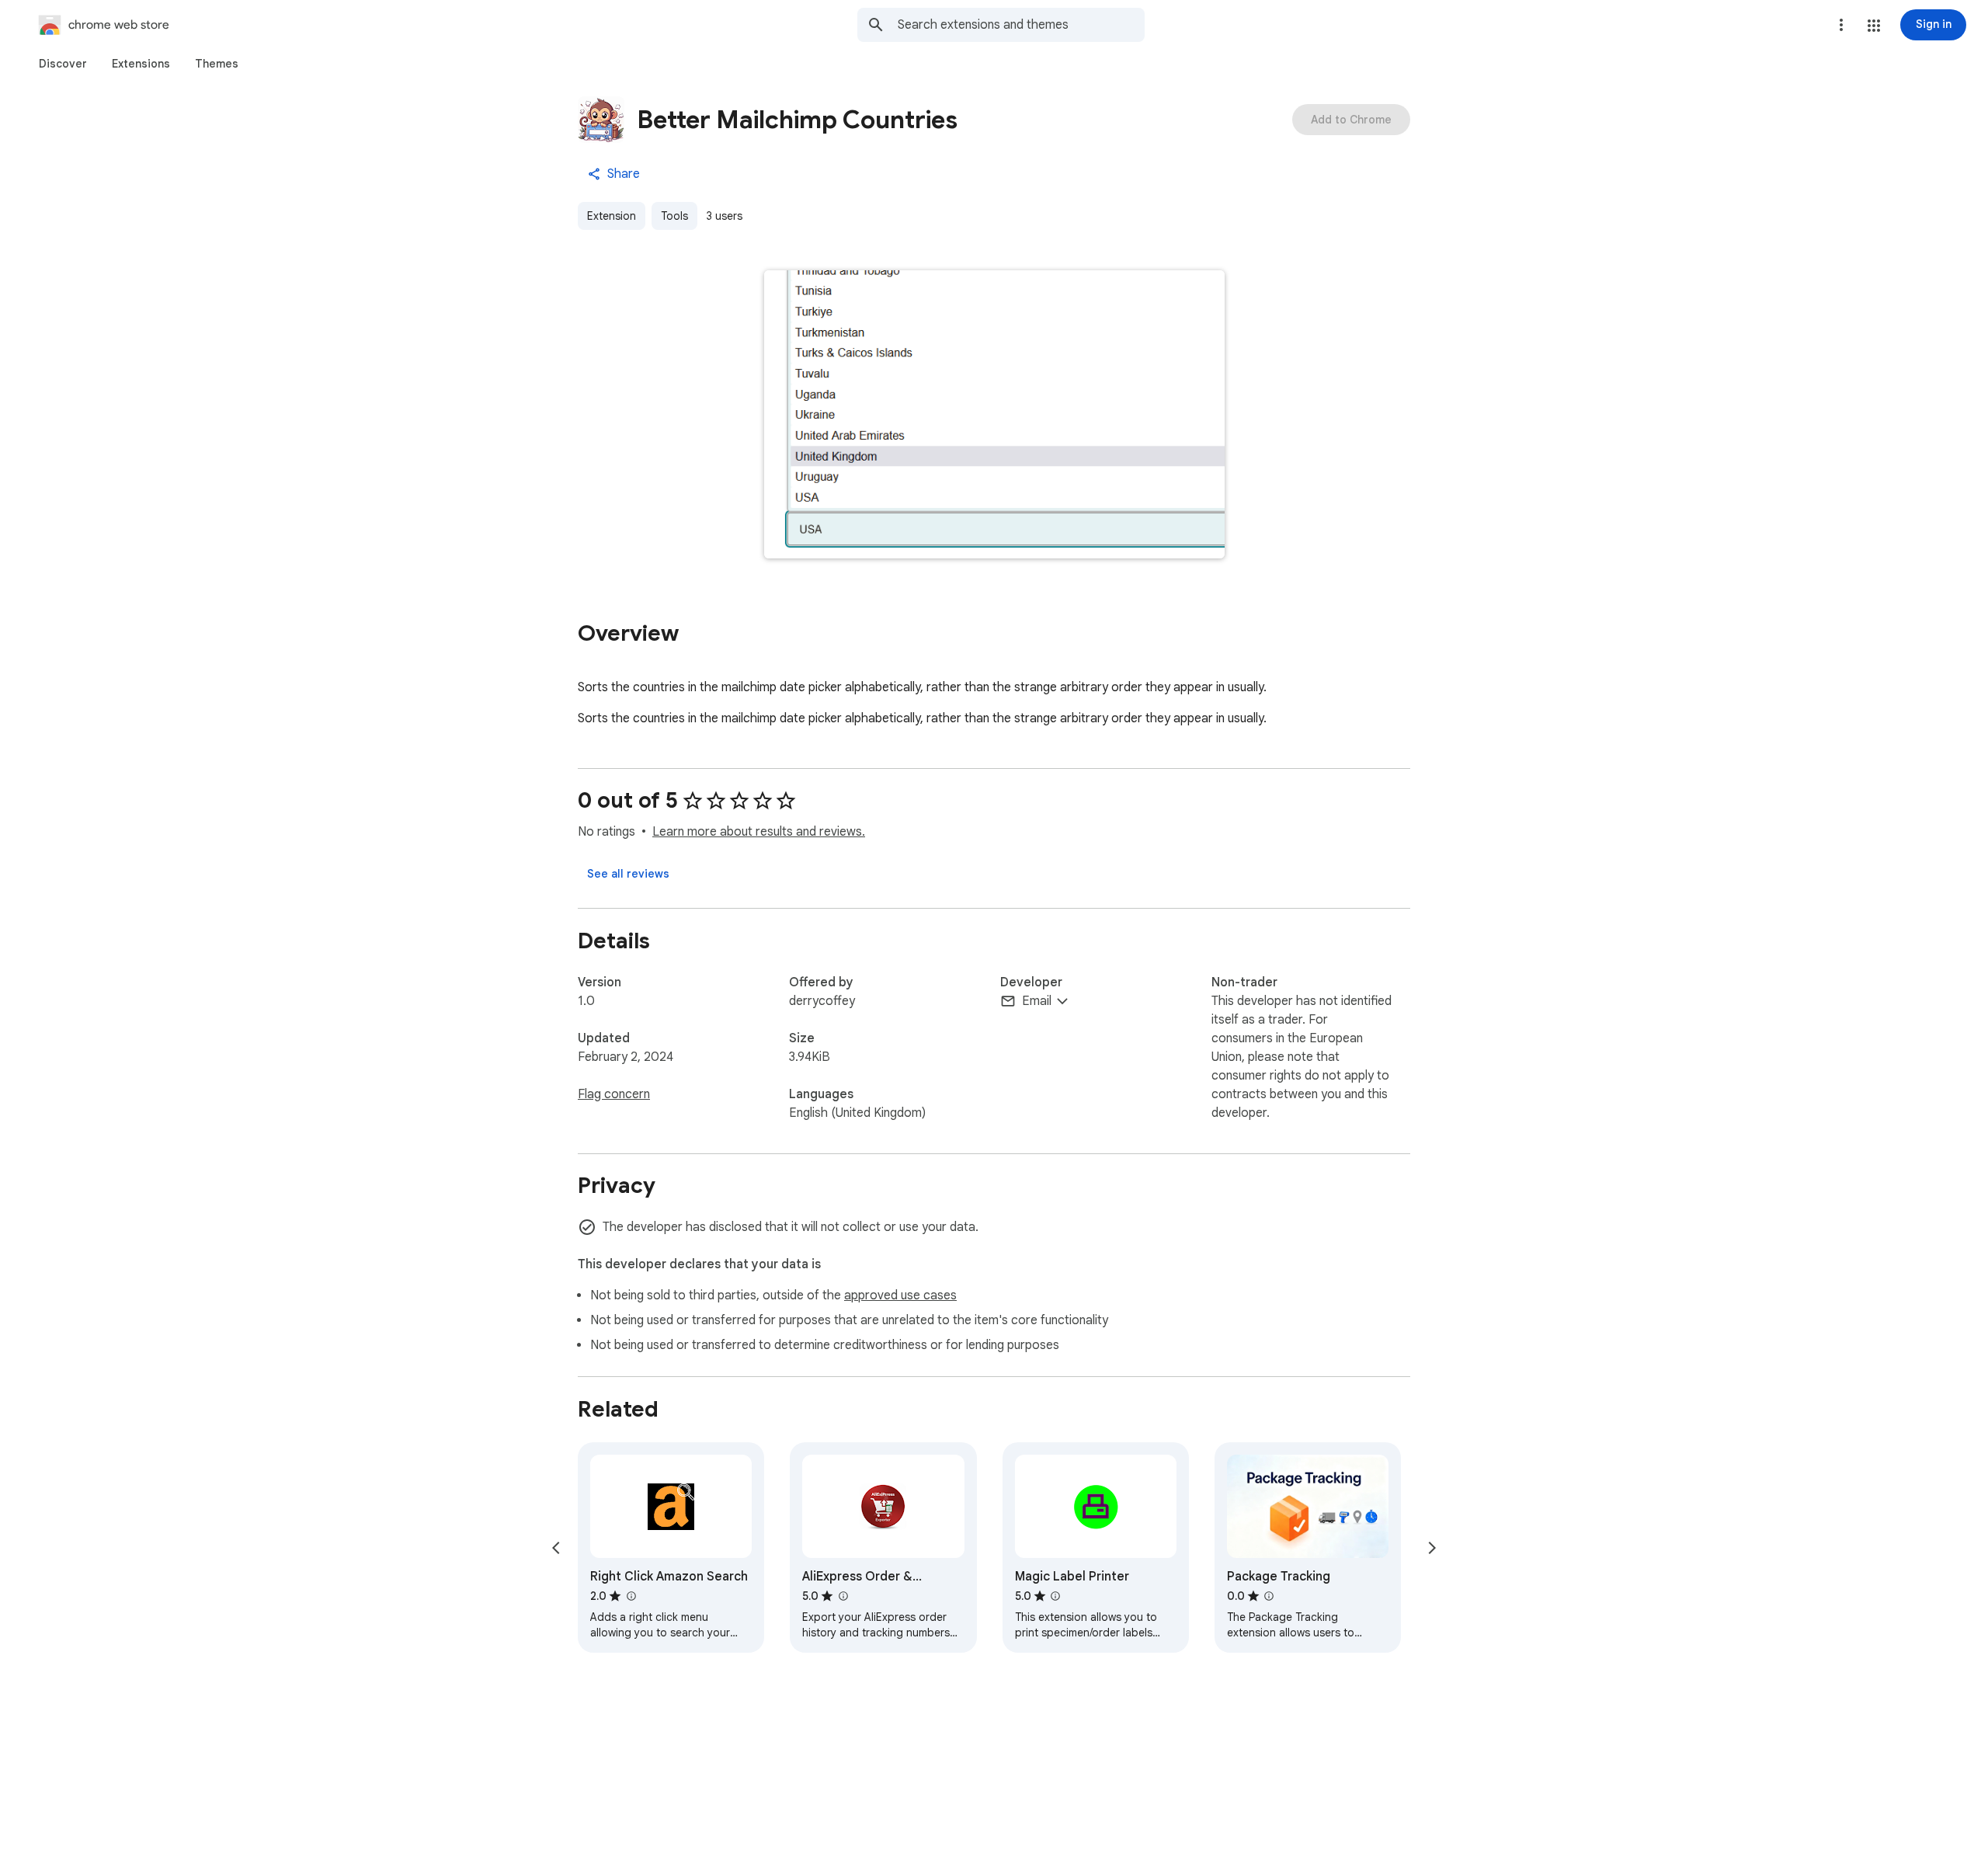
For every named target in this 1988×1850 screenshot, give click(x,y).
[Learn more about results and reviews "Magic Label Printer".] (1055, 1596)
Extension (612, 216)
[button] (1874, 26)
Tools (674, 216)
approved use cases (900, 1295)
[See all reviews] (628, 874)
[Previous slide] (556, 1548)
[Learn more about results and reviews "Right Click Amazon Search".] (631, 1596)
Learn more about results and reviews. (759, 832)
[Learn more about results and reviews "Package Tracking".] (1269, 1596)
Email (1037, 1001)
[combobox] (1021, 25)
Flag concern (614, 1094)
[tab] (63, 64)
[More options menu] (1841, 25)
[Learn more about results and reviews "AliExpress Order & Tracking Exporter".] (843, 1596)
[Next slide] (1432, 1548)
